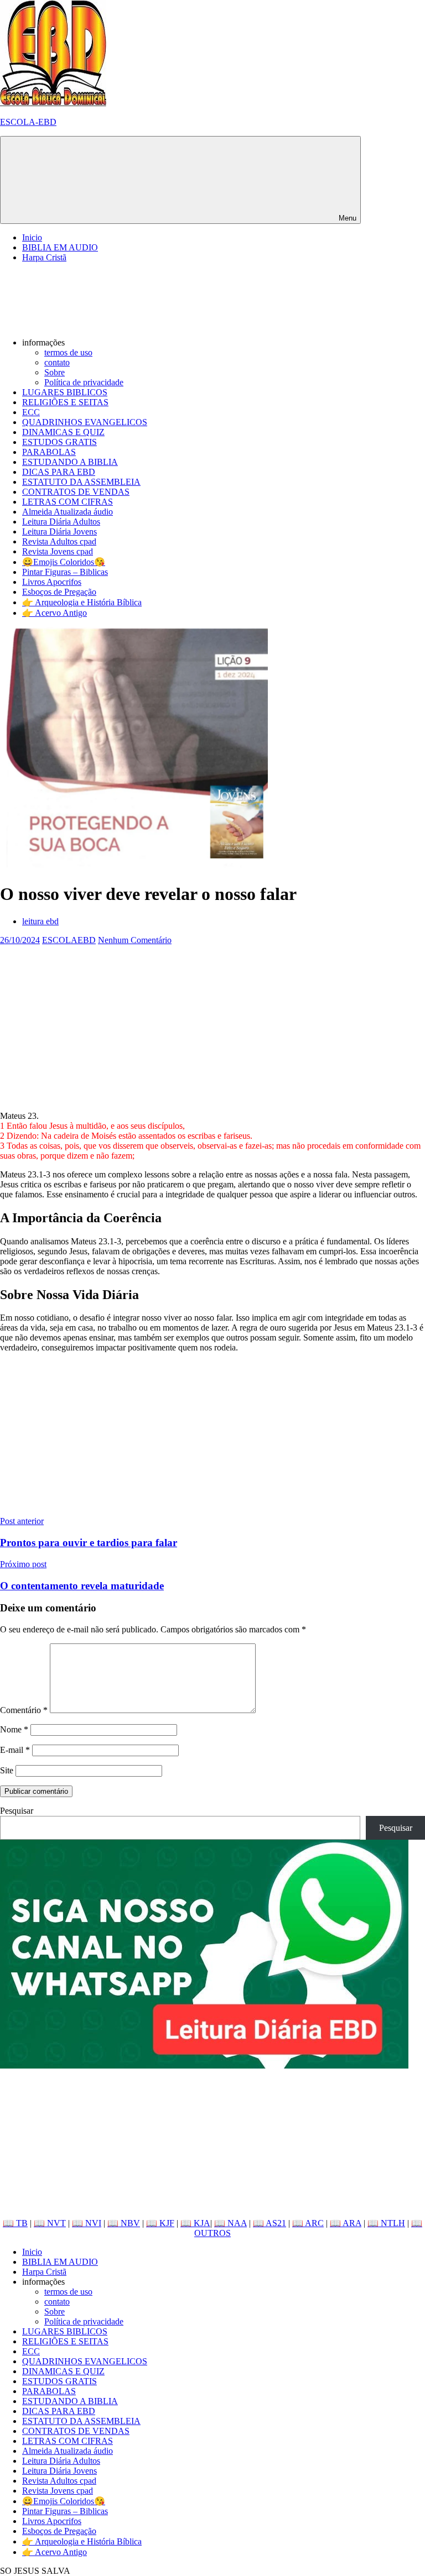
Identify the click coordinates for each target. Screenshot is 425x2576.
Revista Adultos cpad (59, 541)
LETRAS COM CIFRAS (68, 502)
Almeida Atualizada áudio (68, 512)
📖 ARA (346, 2223)
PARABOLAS (49, 452)
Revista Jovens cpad (58, 551)
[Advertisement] (212, 1023)
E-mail (15, 1750)
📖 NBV (124, 2223)
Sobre (55, 372)
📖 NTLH (386, 2223)
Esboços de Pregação (59, 592)
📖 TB (15, 2223)
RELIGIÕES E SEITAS (65, 402)
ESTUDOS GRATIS (59, 442)
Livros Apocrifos (52, 582)
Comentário (24, 1710)
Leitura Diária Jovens (59, 532)
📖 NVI (87, 2223)
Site (7, 1770)
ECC (31, 412)
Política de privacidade (84, 382)
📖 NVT (50, 2223)
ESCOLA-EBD (28, 122)
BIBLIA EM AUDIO (60, 247)
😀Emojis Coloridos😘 (64, 562)
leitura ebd (40, 921)
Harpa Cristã (44, 257)
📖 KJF (160, 2223)
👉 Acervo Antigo (55, 613)
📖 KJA (195, 2223)
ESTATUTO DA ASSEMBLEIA (81, 482)
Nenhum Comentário (135, 940)
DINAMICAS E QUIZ (63, 432)
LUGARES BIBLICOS (65, 392)
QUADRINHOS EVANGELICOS (85, 422)
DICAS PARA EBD (59, 472)
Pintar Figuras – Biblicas (65, 572)
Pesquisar (17, 1811)
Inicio (32, 237)
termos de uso (68, 352)
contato (57, 362)
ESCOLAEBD (69, 940)
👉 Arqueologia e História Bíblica (82, 602)
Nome (14, 1729)
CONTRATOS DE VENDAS (76, 492)
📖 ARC (308, 2223)
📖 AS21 (269, 2223)
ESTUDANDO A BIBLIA (70, 462)
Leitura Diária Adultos (61, 522)
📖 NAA (230, 2223)
